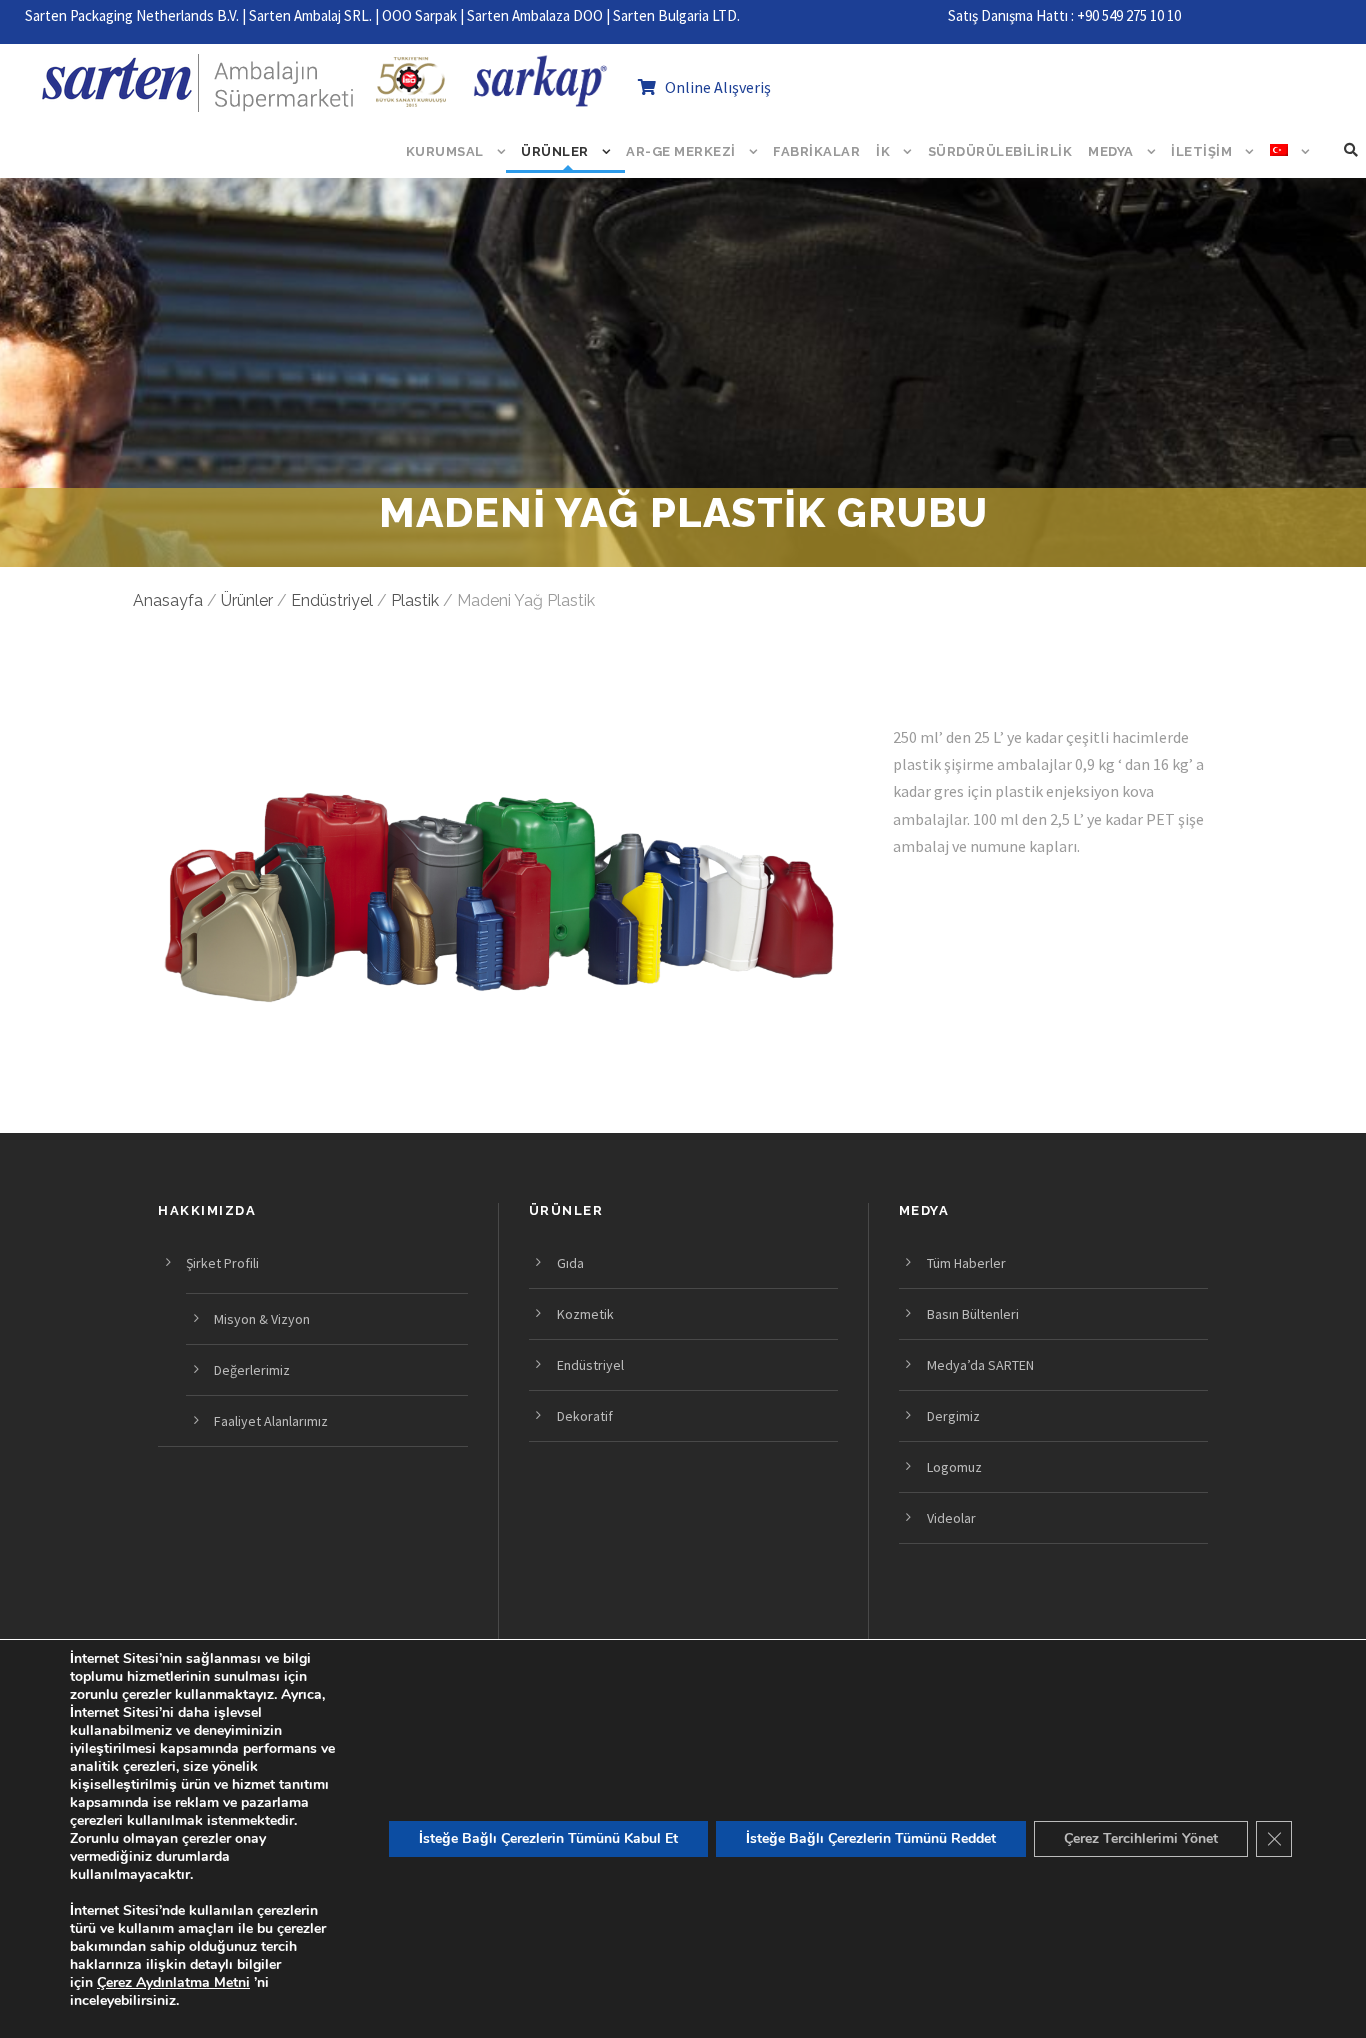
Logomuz (954, 1467)
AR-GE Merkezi (681, 151)
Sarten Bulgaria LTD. (676, 15)
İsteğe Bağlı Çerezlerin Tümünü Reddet (871, 1838)
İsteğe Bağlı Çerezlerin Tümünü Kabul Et (548, 1838)
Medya (1111, 151)
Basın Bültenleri (973, 1314)
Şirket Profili (222, 1263)
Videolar (951, 1518)
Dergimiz (953, 1416)
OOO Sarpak (419, 15)
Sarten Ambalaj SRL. (310, 15)
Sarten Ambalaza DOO (535, 15)
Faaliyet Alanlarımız (271, 1421)
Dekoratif (585, 1416)
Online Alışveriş (713, 87)
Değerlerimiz (252, 1370)
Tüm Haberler (966, 1263)
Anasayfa (168, 600)
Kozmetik (585, 1314)
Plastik (415, 600)
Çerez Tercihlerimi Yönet (1141, 1838)
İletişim (1201, 151)
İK (883, 151)
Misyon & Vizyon (262, 1319)
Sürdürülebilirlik (1000, 151)
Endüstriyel (332, 600)
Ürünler (555, 151)
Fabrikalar (816, 151)
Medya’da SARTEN (980, 1365)
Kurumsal (445, 151)
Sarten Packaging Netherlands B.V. (132, 15)
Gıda (570, 1263)
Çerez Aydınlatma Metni (173, 1982)
